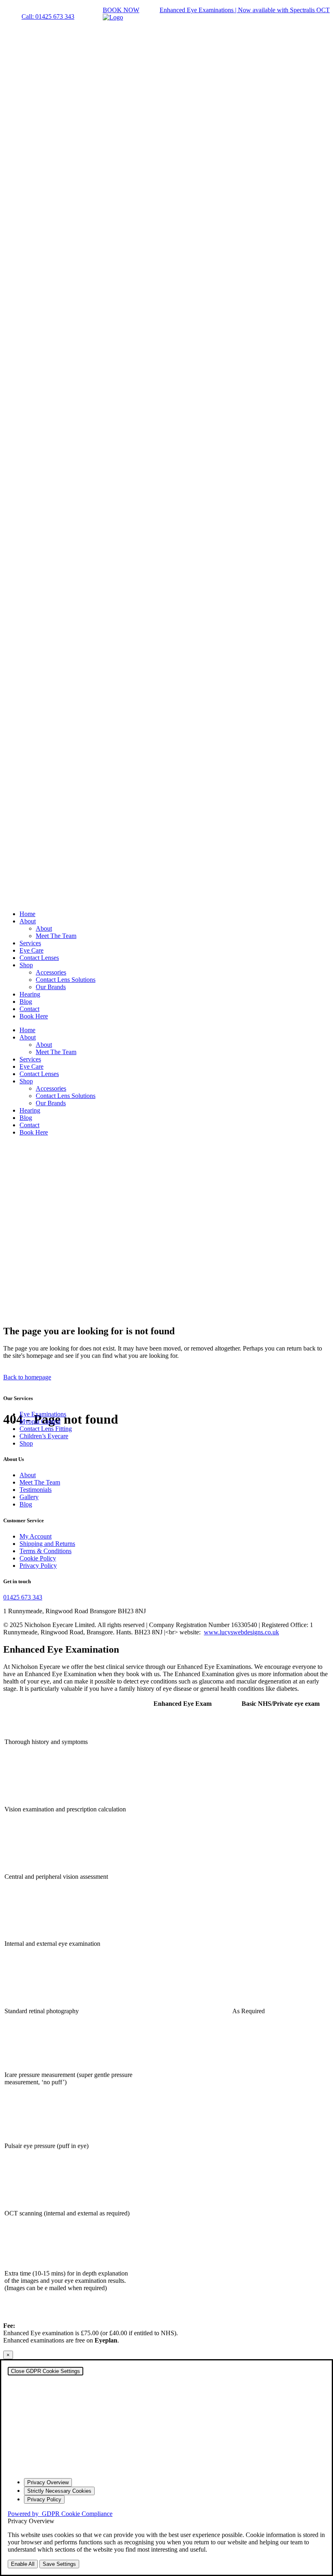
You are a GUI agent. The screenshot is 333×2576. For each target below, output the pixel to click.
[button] (48, 16)
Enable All (23, 2564)
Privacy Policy (38, 1566)
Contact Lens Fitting (46, 1429)
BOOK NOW (121, 10)
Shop (26, 1443)
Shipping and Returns (47, 1544)
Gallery (29, 1497)
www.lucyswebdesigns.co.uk (241, 1632)
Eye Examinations (43, 1414)
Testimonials (36, 1490)
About (28, 1475)
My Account (36, 1536)
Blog (26, 1504)
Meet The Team (40, 1482)
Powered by (60, 2514)
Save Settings (59, 2564)
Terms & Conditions (45, 1551)
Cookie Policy (38, 1558)
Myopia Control (40, 1421)
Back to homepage (27, 1377)
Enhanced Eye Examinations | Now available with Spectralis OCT (245, 10)
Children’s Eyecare (44, 1436)
